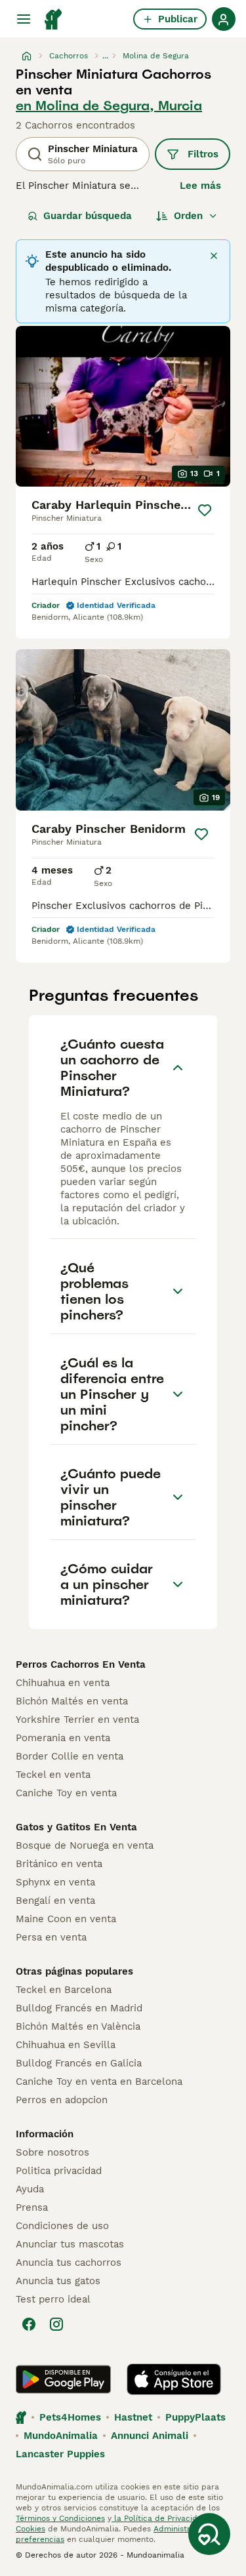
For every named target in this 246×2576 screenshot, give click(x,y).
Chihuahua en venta (63, 1683)
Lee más (200, 186)
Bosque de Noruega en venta (85, 1845)
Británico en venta (59, 1864)
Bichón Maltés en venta (72, 1701)
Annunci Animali (150, 2436)
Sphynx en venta (55, 1882)
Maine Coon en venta (66, 1919)
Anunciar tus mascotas (70, 2244)
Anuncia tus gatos (58, 2281)
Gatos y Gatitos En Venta (76, 1827)
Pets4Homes (70, 2417)
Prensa (32, 2207)
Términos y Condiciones (60, 2518)
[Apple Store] (174, 2379)
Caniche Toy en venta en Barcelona (99, 2082)
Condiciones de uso (62, 2226)
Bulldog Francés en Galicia (79, 2063)
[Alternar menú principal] (24, 19)
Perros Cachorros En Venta (81, 1664)
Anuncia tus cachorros (69, 2263)
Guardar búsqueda (88, 216)
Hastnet (133, 2417)
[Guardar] (204, 510)
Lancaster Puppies (60, 2454)
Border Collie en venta (70, 1756)
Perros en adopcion (62, 2100)
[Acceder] (224, 19)
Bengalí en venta (55, 1901)
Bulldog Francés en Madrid (79, 2008)
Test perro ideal (53, 2299)
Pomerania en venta (63, 1738)
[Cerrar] (214, 256)
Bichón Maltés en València (78, 2026)
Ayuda (30, 2189)
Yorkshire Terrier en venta (77, 1720)
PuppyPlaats (195, 2417)
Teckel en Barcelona (64, 1990)
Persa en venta (51, 1937)
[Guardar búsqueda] (209, 2534)
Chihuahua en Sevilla (66, 2045)
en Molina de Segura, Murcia (109, 106)
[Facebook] (29, 2324)
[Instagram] (56, 2324)
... (105, 56)
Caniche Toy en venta (66, 1793)
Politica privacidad (59, 2171)
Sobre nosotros (52, 2152)
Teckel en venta (53, 1775)
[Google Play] (63, 2379)
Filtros (203, 154)
